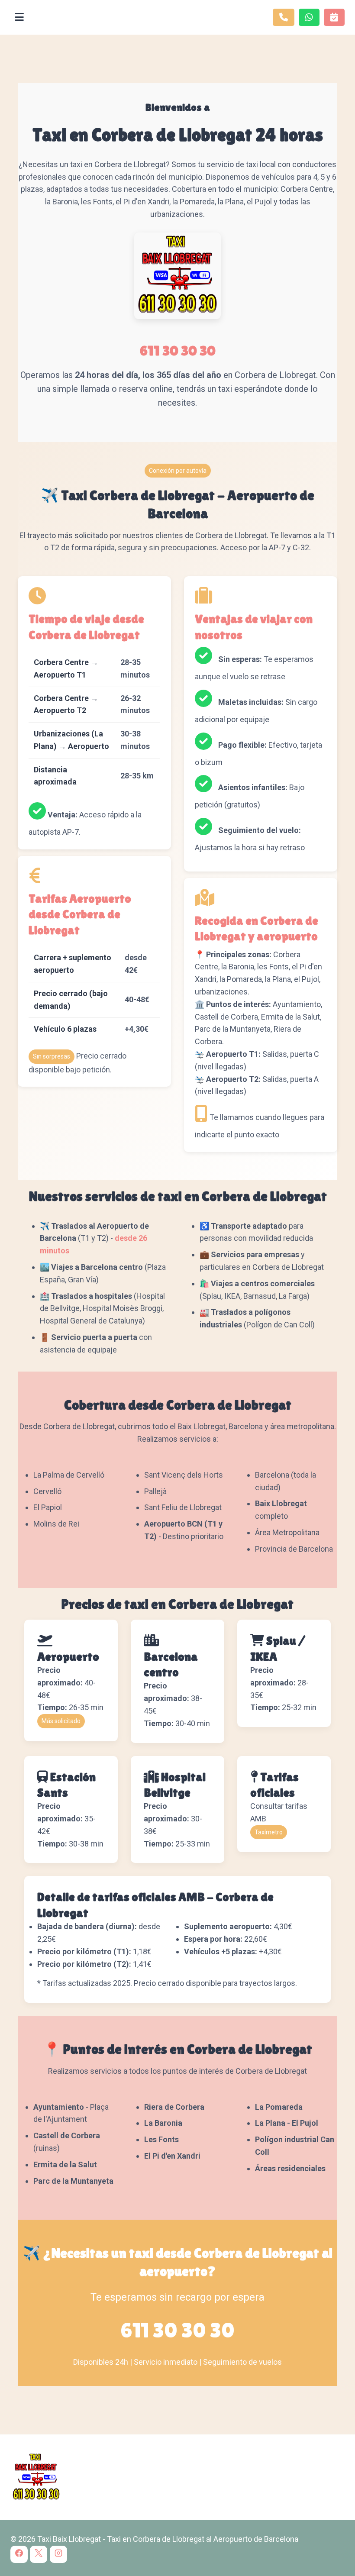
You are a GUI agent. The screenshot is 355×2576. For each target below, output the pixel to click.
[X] (39, 2554)
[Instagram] (58, 2554)
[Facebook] (19, 2554)
